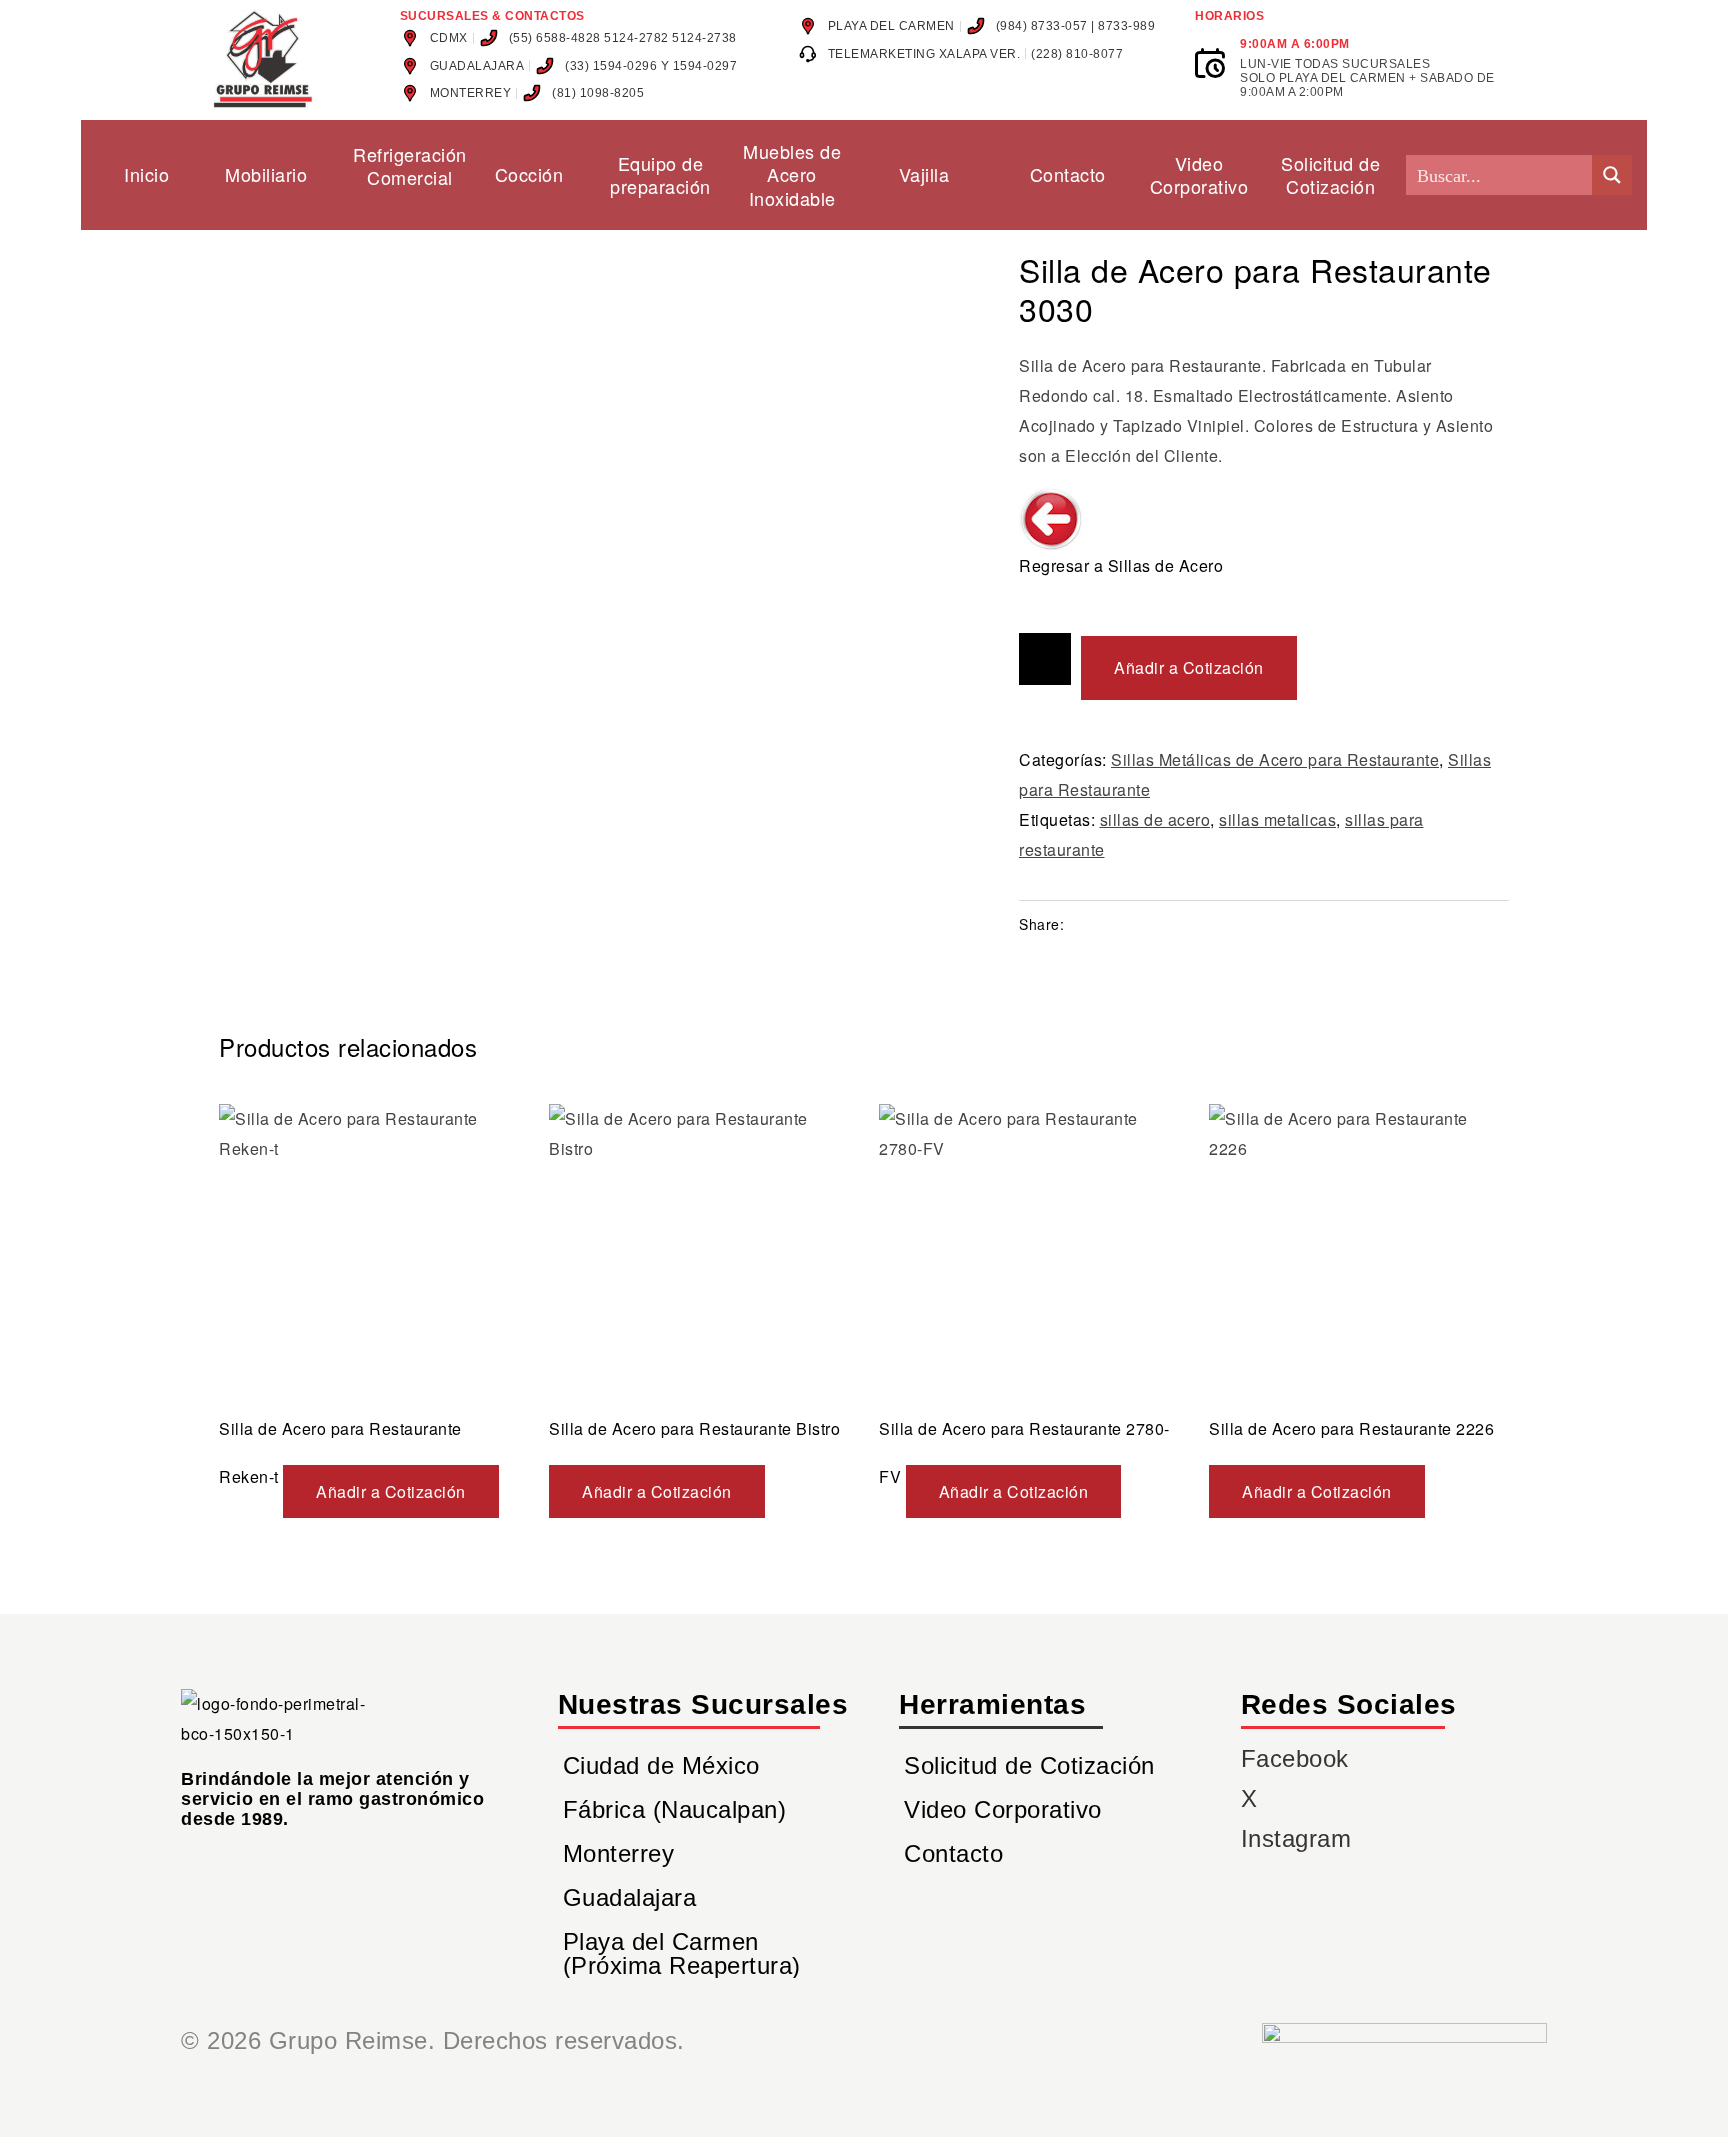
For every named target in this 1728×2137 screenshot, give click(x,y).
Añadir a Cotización (1189, 667)
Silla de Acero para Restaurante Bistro (694, 1428)
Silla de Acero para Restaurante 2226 (1351, 1428)
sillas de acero (1155, 819)
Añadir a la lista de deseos (1045, 659)
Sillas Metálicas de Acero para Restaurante (1275, 759)
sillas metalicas (1277, 819)
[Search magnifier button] (1612, 175)
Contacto (953, 1853)
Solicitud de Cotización (1029, 1765)
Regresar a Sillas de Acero (1121, 565)
